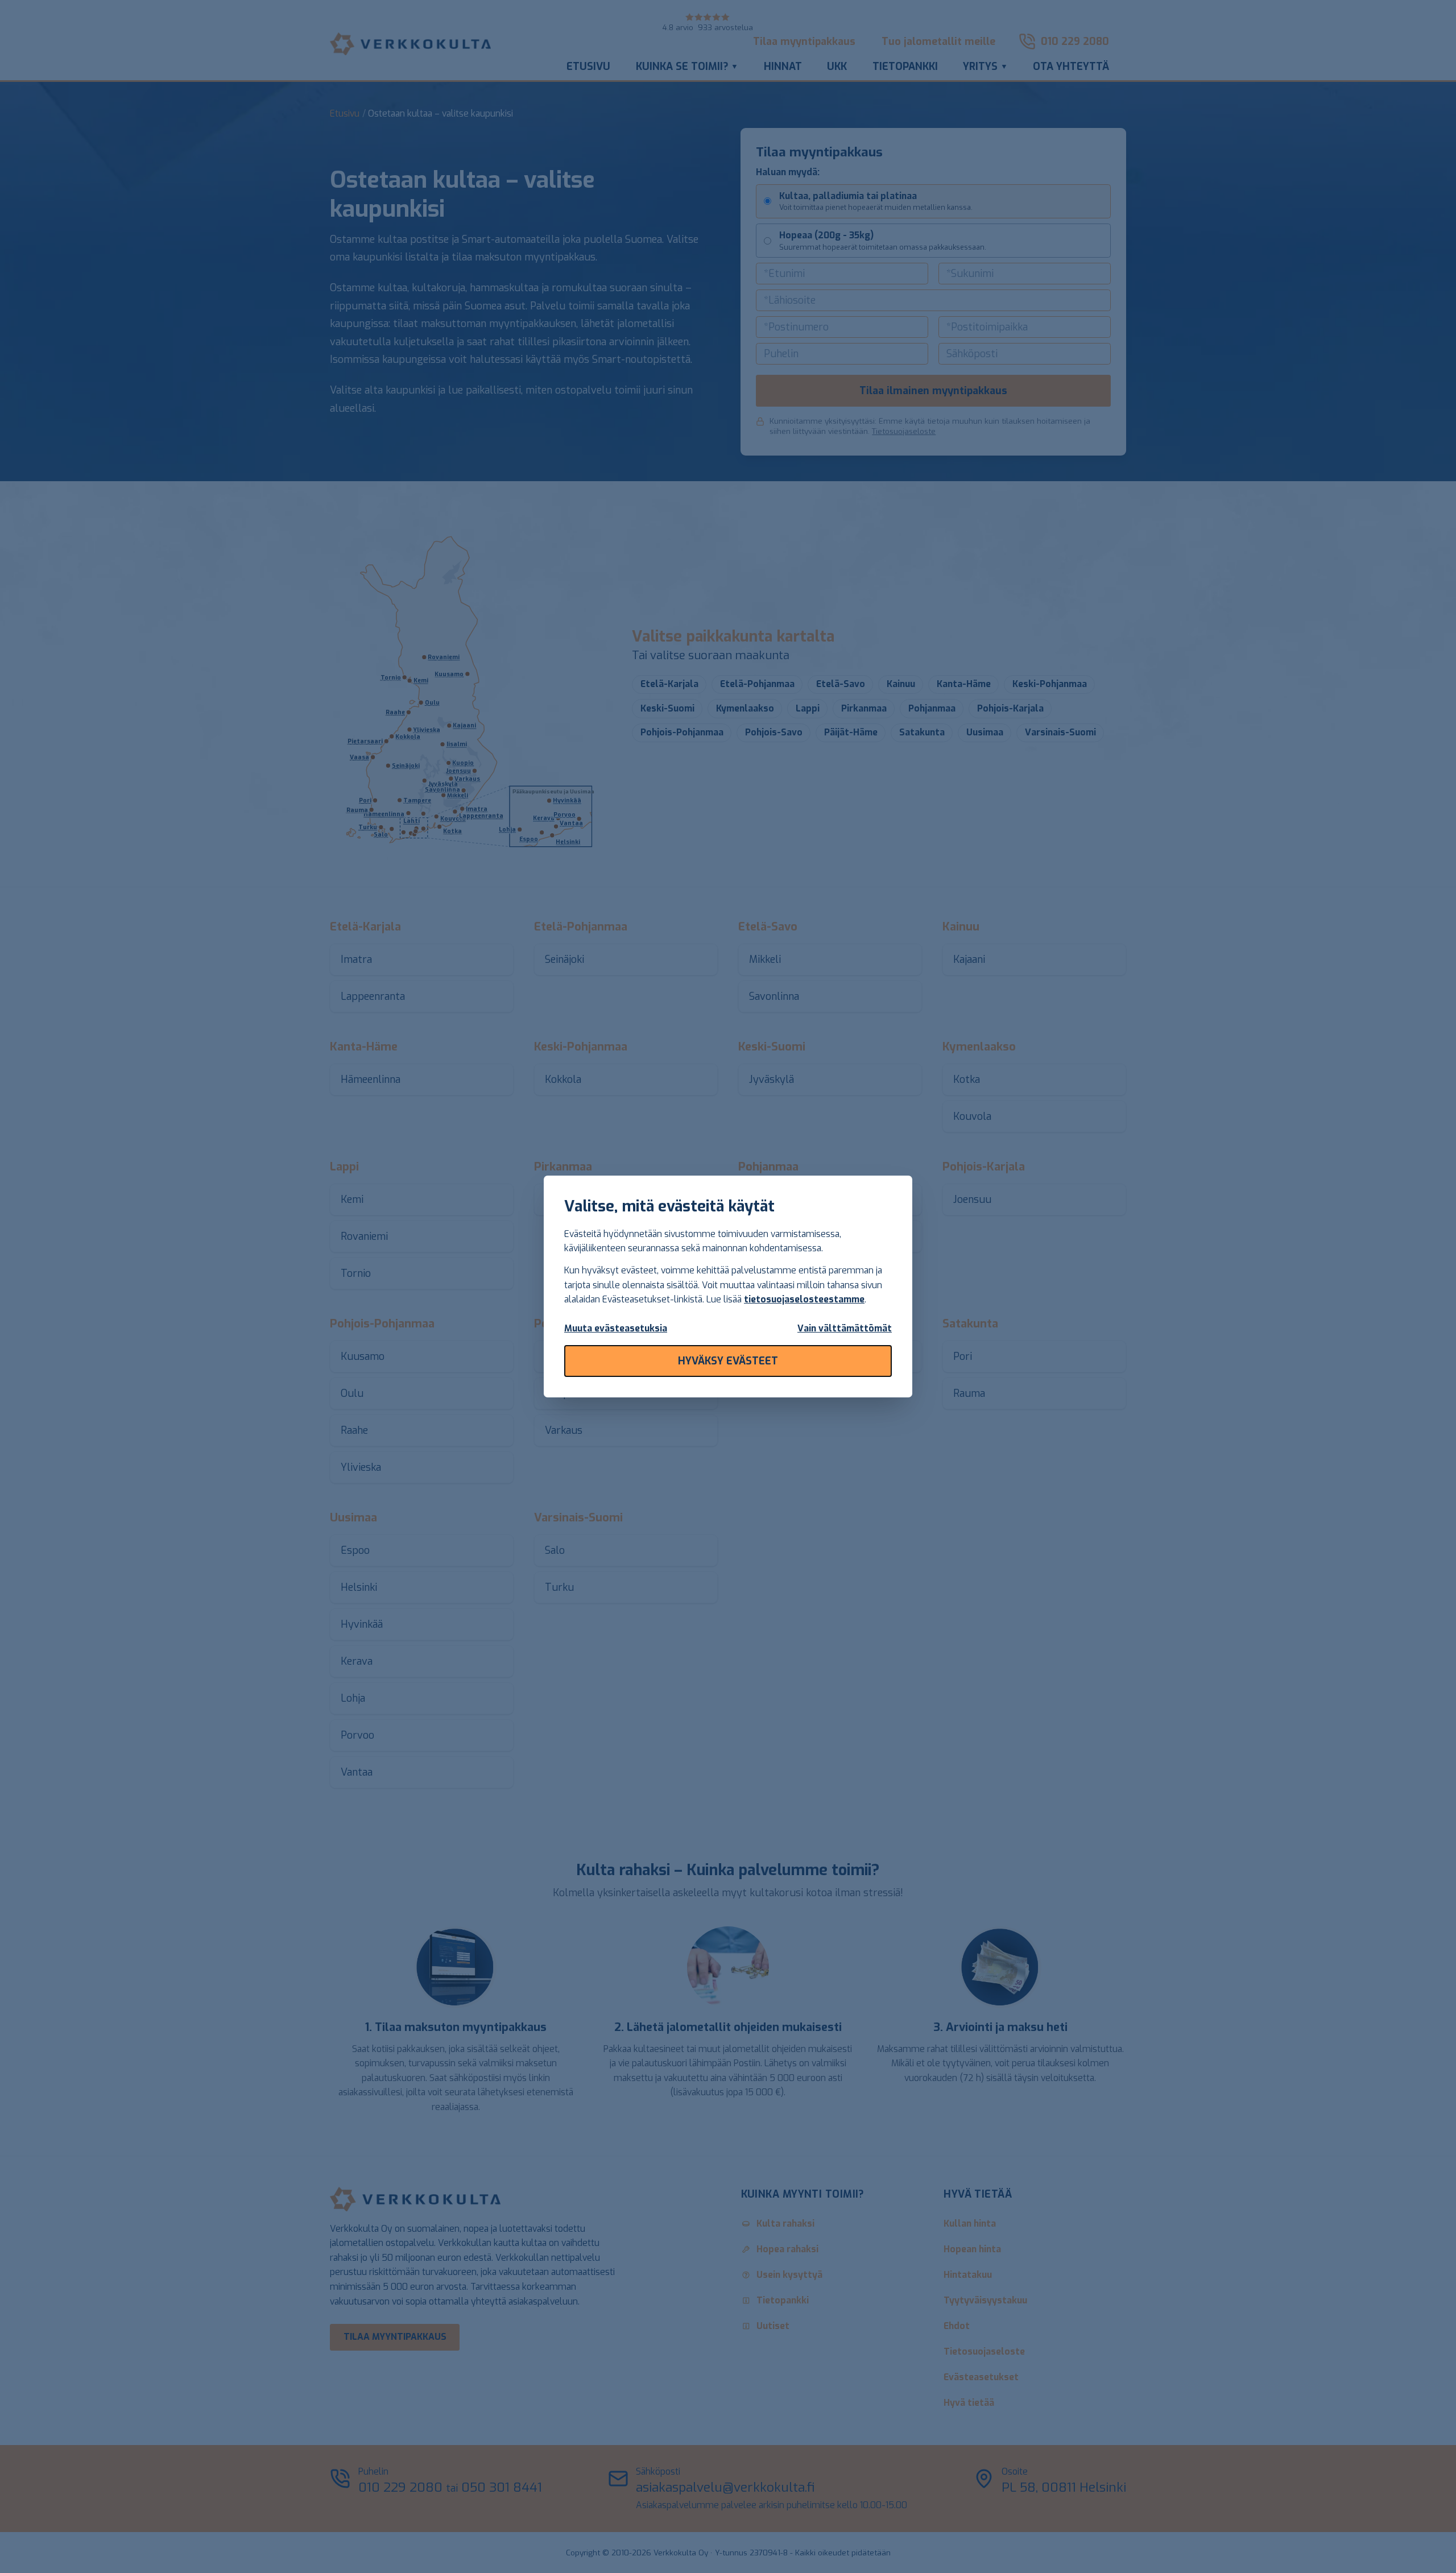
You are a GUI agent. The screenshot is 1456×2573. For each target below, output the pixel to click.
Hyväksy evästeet (728, 1361)
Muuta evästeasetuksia (616, 1328)
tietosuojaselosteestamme (804, 1299)
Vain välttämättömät (845, 1328)
